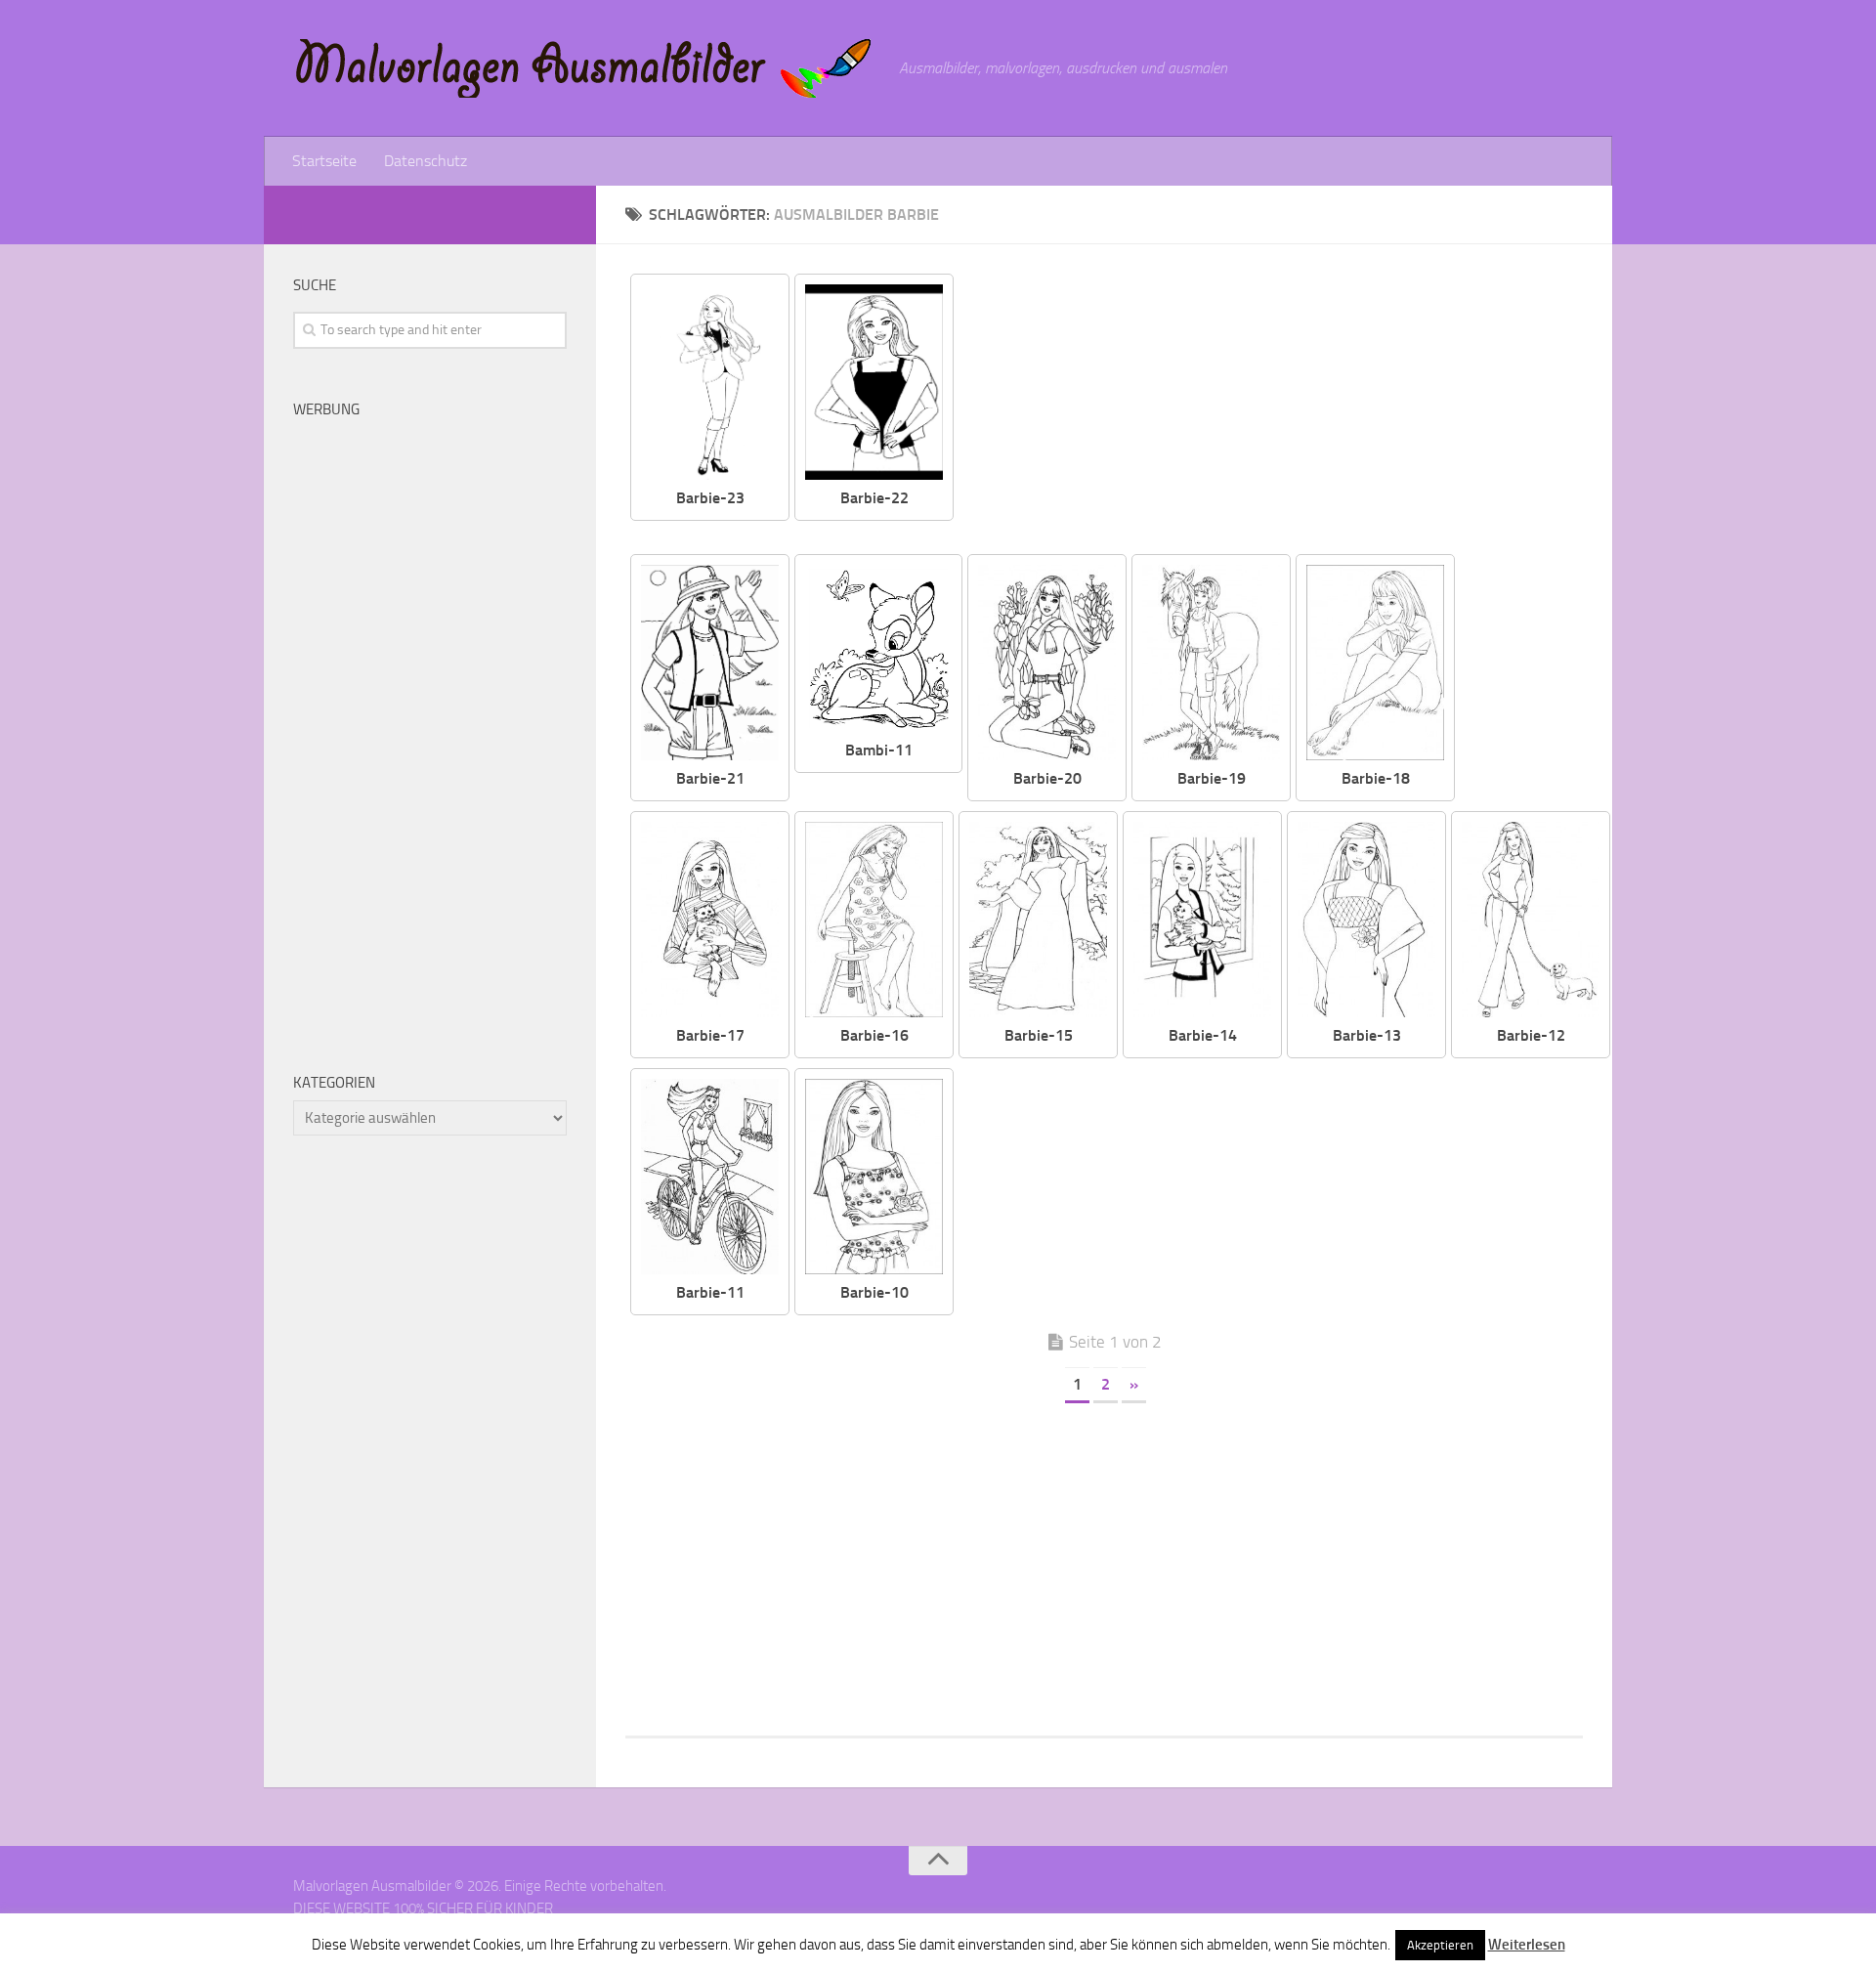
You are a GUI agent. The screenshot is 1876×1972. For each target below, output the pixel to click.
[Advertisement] (1283, 410)
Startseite (324, 161)
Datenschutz (426, 161)
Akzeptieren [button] (1440, 1945)
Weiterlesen (1527, 1945)
